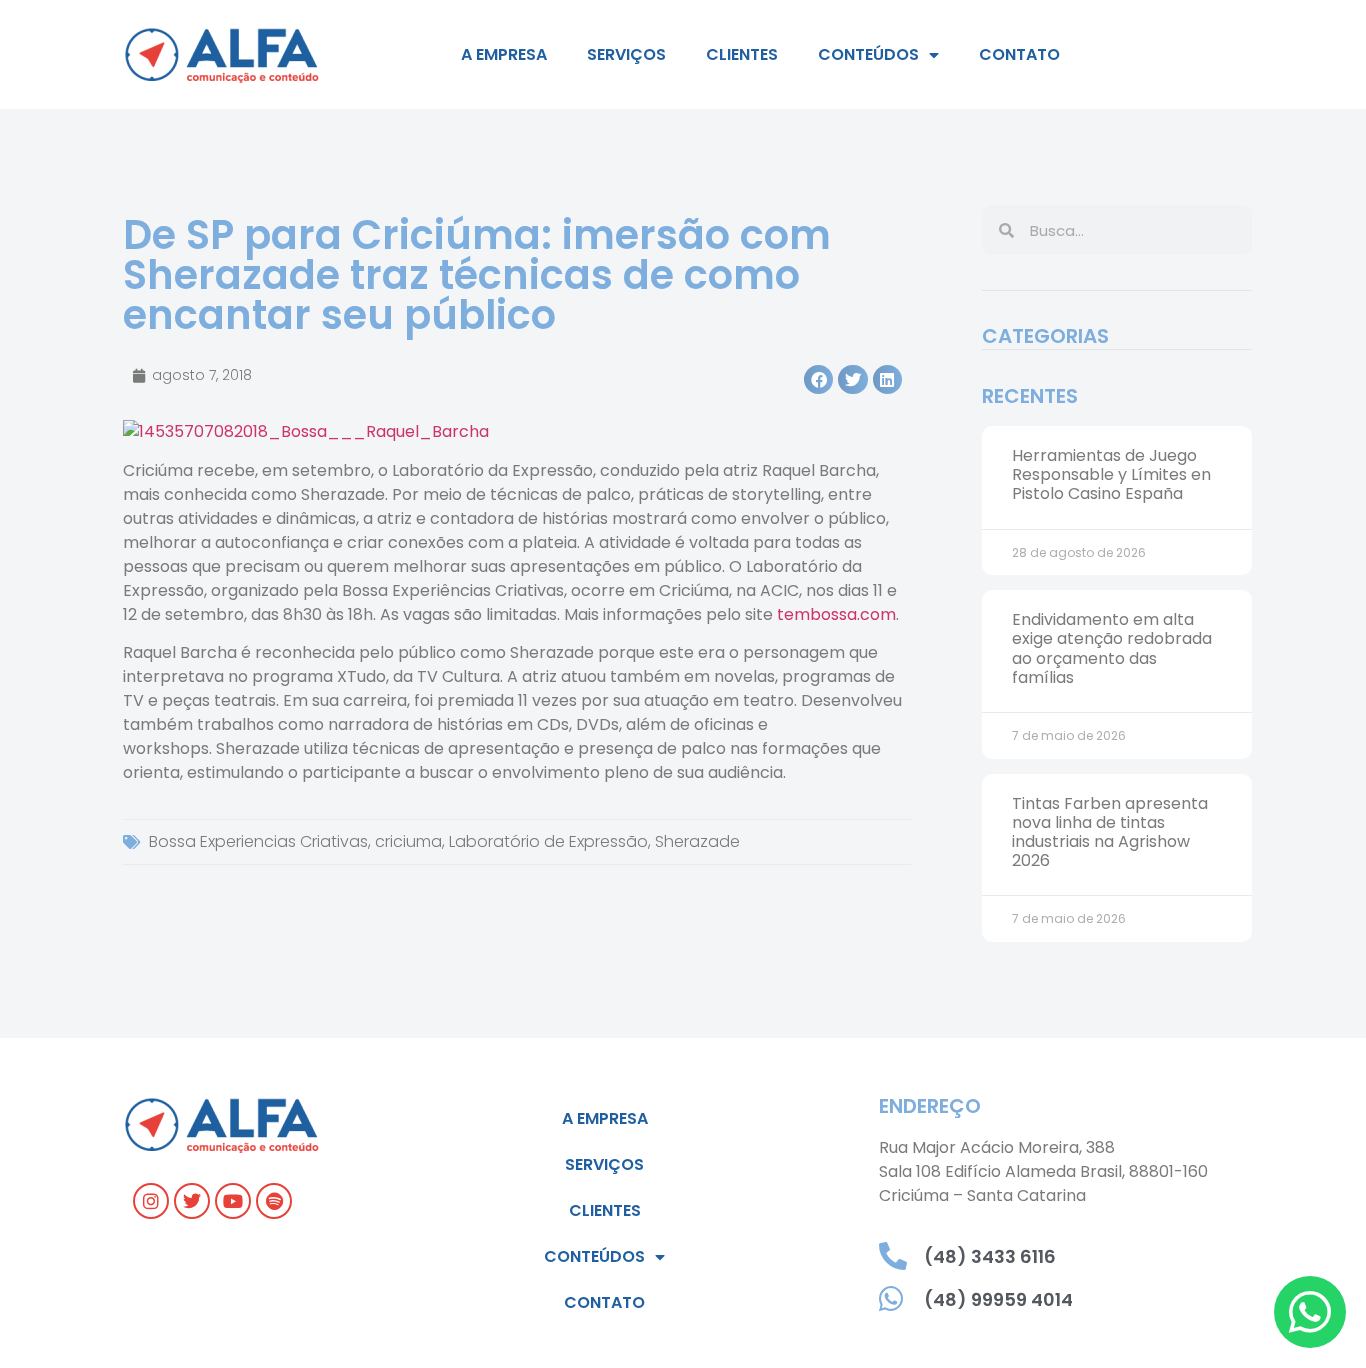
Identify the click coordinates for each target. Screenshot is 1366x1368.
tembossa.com (836, 614)
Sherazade (697, 841)
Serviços (626, 54)
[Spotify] (274, 1201)
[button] (818, 379)
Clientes (742, 54)
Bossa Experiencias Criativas (258, 841)
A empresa (504, 54)
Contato (1019, 54)
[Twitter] (192, 1201)
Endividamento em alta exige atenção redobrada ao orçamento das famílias (1112, 648)
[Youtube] (233, 1201)
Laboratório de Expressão (548, 841)
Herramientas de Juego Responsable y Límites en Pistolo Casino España (1111, 474)
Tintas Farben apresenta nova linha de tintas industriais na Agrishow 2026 (1110, 832)
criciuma (408, 841)
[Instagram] (151, 1201)
